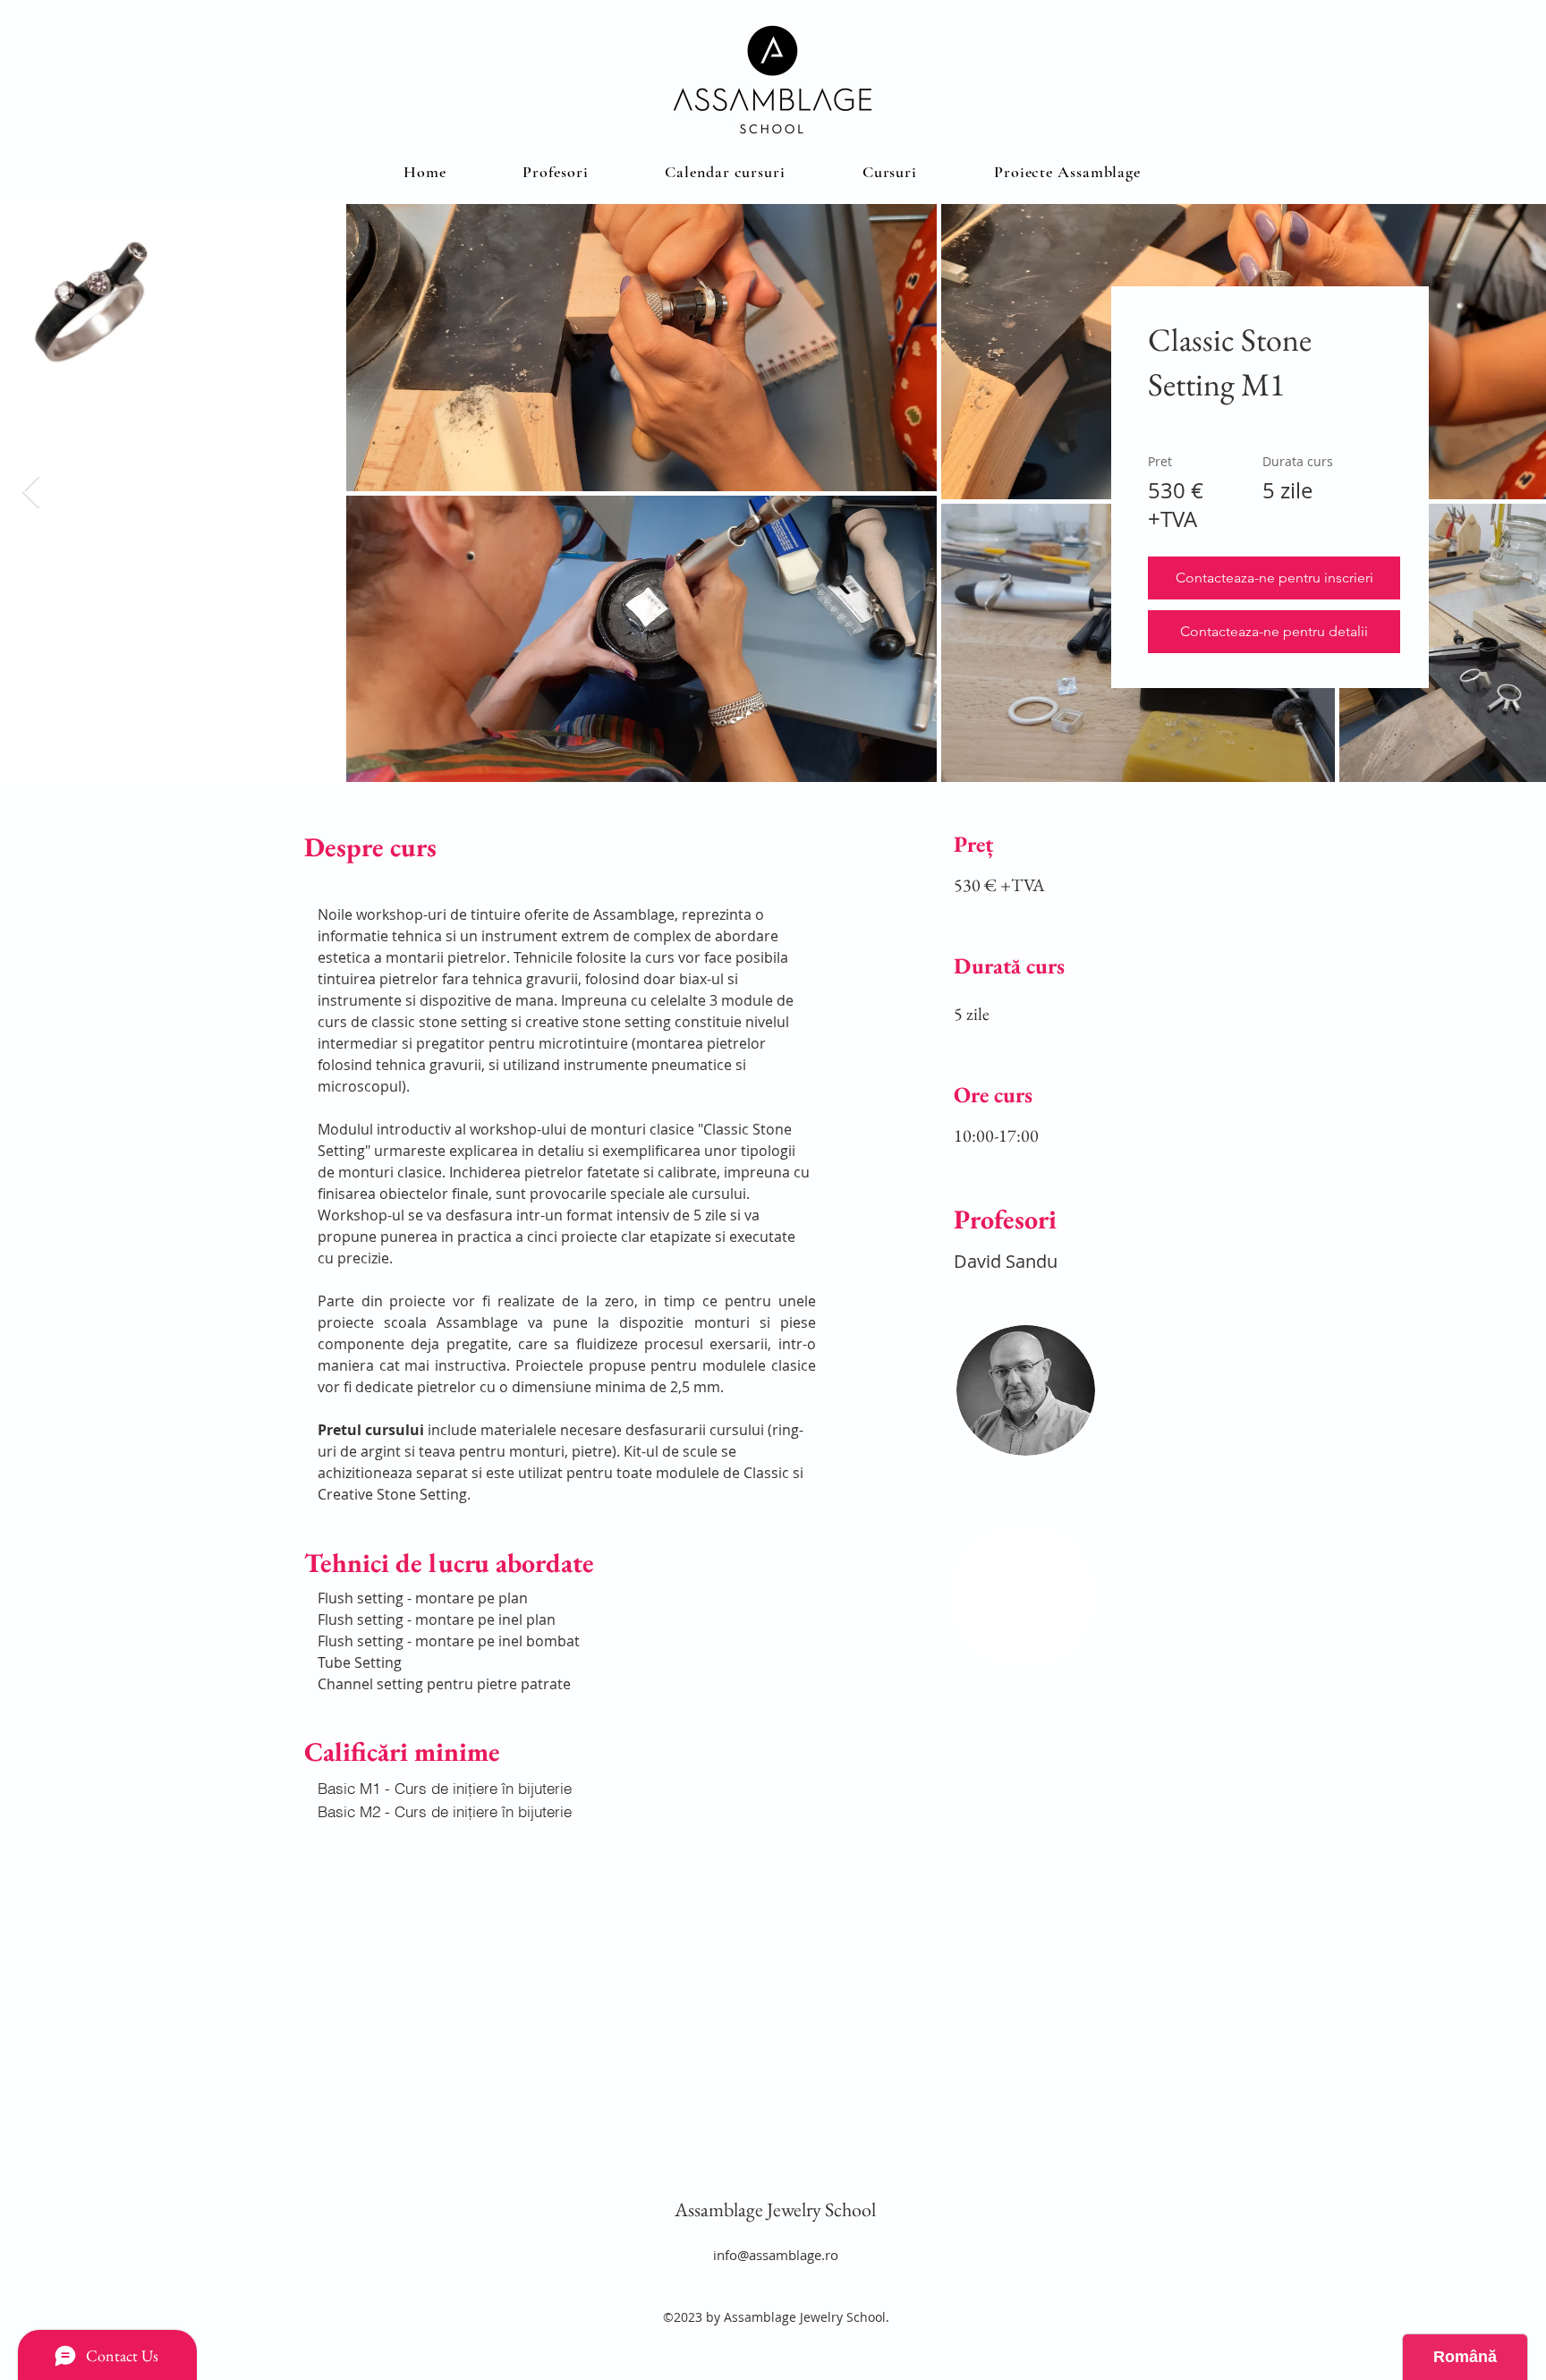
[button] (890, 172)
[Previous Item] (31, 493)
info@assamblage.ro (776, 2255)
